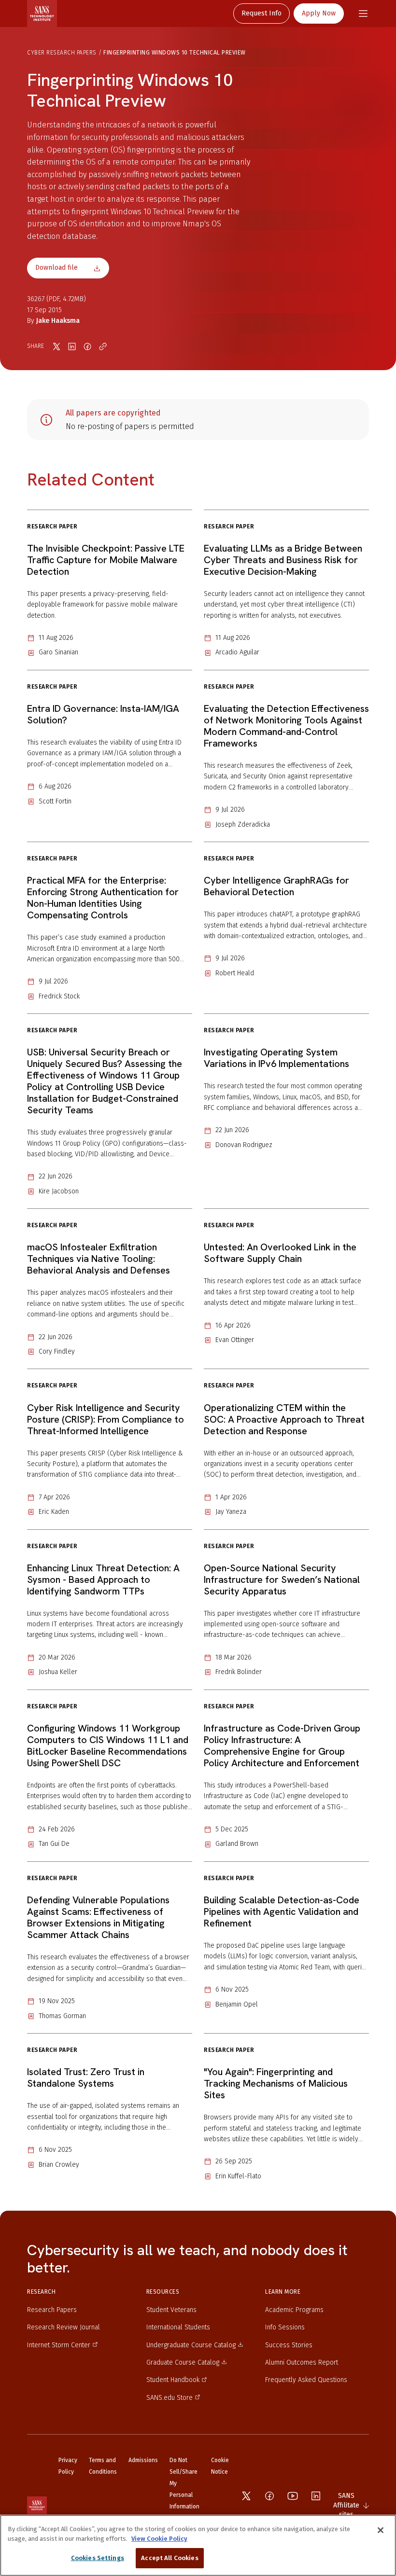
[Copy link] (103, 346)
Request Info (262, 13)
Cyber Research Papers (62, 53)
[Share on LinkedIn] (72, 346)
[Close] (381, 2530)
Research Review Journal (64, 2327)
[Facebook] (269, 2496)
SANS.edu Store (170, 2398)
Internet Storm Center (59, 2345)
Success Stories (289, 2345)
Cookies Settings (98, 2558)
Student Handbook (173, 2380)
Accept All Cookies (170, 2558)
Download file (57, 268)
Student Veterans (171, 2310)
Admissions (143, 2460)
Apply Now (319, 13)
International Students (178, 2327)
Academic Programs (294, 2310)
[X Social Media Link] (246, 2496)
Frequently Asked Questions (306, 2380)
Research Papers (52, 2310)
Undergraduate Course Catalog (191, 2345)
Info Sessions (285, 2327)
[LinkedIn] (316, 2496)
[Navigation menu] (363, 14)
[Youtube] (293, 2496)
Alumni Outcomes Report (302, 2362)
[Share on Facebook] (87, 346)
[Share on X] (57, 346)
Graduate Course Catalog (183, 2362)
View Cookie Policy (159, 2539)
